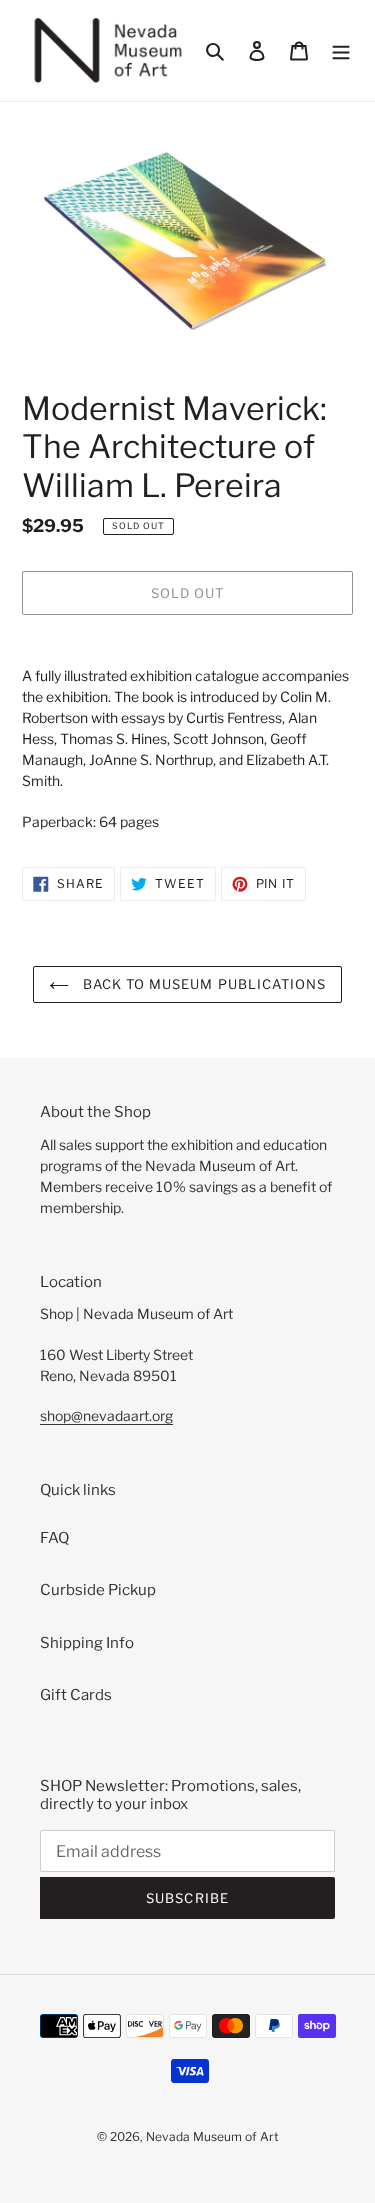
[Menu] (341, 50)
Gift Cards (76, 1695)
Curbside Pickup (98, 1590)
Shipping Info (87, 1643)
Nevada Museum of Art (212, 2136)
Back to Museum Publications (202, 984)
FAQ (54, 1538)
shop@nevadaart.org (106, 1415)
